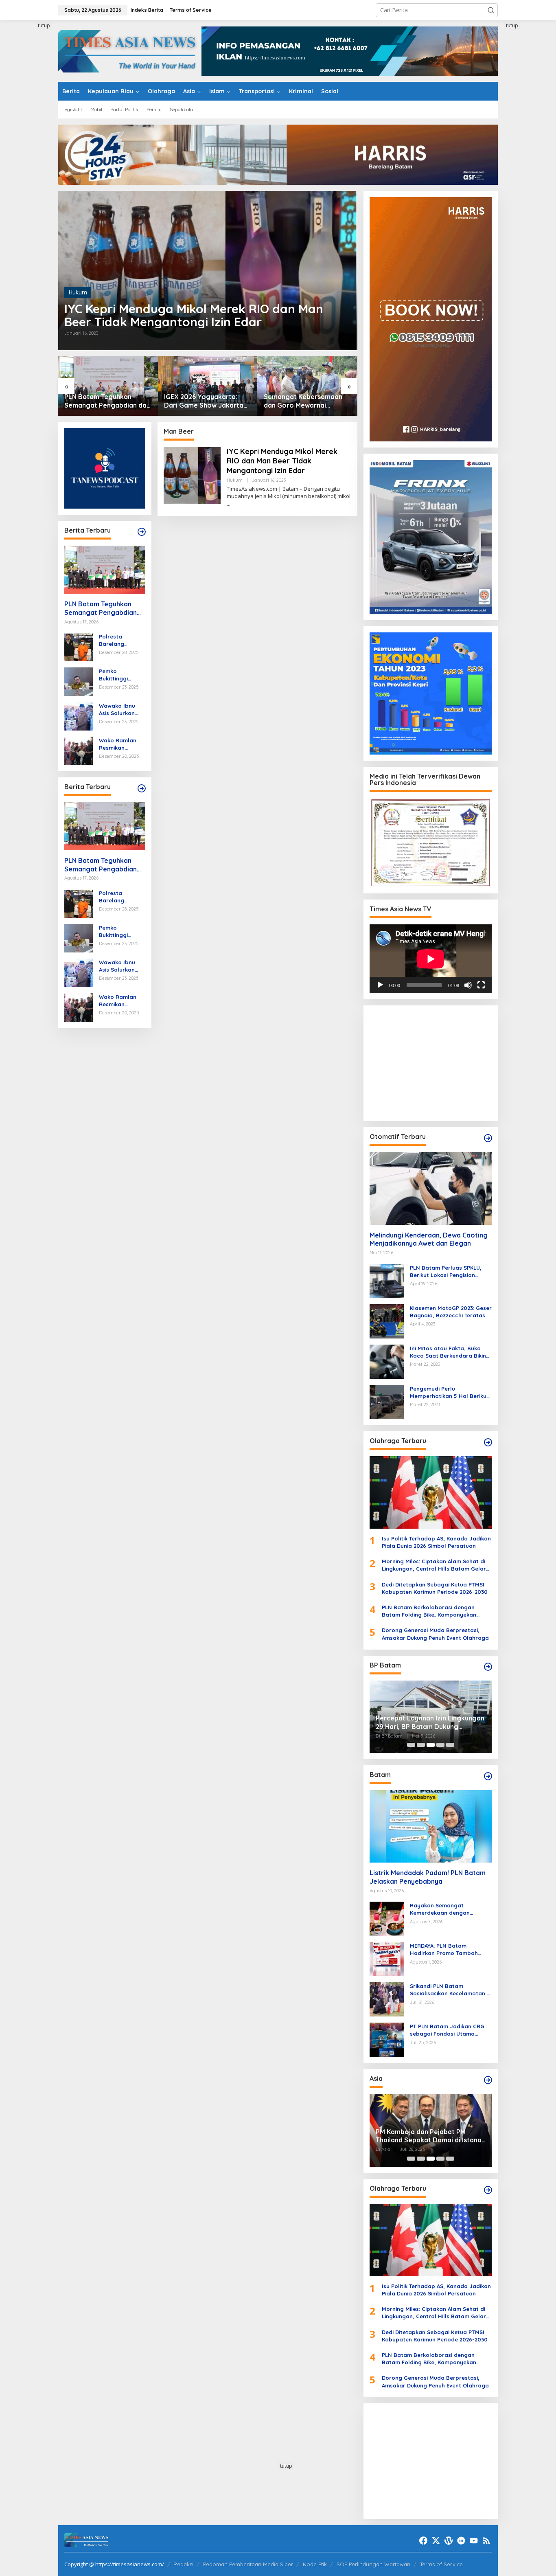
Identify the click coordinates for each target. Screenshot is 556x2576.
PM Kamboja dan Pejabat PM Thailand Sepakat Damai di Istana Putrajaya (429, 2136)
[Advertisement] (28, 144)
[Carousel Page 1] (411, 1745)
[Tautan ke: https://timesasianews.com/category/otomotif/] (488, 1138)
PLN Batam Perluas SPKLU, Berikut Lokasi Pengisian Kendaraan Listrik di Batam (447, 1272)
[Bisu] (468, 985)
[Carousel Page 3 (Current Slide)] (431, 1745)
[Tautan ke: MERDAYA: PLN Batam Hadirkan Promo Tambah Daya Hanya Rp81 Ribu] (387, 1958)
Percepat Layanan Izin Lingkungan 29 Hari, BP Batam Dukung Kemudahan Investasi (430, 1722)
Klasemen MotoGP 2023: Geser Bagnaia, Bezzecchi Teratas (451, 1312)
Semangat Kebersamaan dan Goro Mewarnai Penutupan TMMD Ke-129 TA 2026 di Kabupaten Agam (207, 401)
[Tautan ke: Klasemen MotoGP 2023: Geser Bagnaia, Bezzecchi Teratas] (387, 1320)
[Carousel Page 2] (421, 1745)
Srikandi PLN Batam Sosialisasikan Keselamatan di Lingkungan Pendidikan (451, 1990)
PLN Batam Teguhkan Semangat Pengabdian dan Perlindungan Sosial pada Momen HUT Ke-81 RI (102, 608)
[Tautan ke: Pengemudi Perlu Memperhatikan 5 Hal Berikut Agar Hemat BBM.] (387, 1401)
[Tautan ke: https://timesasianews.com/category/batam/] (488, 1776)
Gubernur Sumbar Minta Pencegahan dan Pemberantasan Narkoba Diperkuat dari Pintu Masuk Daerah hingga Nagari (306, 401)
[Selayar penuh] (481, 985)
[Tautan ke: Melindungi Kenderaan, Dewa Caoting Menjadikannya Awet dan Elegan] (431, 1188)
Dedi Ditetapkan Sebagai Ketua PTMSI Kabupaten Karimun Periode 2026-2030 (435, 1588)
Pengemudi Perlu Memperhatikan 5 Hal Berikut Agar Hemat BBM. (449, 1392)
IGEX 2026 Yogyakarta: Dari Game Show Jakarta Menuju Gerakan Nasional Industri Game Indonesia (104, 401)
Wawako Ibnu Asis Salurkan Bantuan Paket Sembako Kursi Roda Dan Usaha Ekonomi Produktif (122, 710)
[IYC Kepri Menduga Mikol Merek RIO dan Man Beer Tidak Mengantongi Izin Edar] (229, 504)
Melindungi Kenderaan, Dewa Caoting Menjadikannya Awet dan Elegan (429, 1239)
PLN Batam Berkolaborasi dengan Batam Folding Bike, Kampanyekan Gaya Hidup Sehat (429, 1611)
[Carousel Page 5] (450, 1745)
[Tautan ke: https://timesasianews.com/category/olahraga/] (488, 1442)
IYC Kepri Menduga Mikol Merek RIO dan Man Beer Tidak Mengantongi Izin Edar (194, 315)
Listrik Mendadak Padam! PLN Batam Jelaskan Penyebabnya (428, 1877)
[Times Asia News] (130, 50)
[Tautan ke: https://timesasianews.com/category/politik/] (488, 1667)
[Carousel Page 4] (440, 1745)
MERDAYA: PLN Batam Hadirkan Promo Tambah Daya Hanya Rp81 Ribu (444, 1950)
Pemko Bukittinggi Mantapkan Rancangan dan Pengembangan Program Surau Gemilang (121, 675)
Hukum (78, 292)
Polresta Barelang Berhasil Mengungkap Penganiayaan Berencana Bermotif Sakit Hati (118, 640)
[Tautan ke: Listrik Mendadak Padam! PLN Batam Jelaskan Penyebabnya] (431, 1826)
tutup (44, 25)
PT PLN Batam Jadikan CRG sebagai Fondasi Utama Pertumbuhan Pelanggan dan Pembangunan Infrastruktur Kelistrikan (450, 2030)
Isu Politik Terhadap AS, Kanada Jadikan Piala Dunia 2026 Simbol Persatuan (436, 1542)
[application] (431, 959)
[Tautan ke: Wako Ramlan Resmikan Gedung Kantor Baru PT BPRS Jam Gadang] (79, 750)
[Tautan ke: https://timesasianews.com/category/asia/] (488, 2080)
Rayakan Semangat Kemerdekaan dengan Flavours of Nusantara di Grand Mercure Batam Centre (450, 1909)
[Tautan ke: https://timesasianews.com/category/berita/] (142, 532)
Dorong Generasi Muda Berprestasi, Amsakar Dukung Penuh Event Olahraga (435, 1634)
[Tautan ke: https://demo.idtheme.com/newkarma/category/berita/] (142, 788)
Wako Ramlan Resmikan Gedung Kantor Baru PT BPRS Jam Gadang (120, 744)
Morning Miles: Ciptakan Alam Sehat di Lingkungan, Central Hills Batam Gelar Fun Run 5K (434, 1565)
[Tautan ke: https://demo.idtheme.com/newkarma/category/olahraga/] (488, 2190)
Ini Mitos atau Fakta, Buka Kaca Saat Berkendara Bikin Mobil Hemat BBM (448, 1352)
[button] (491, 10)
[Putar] (380, 985)
